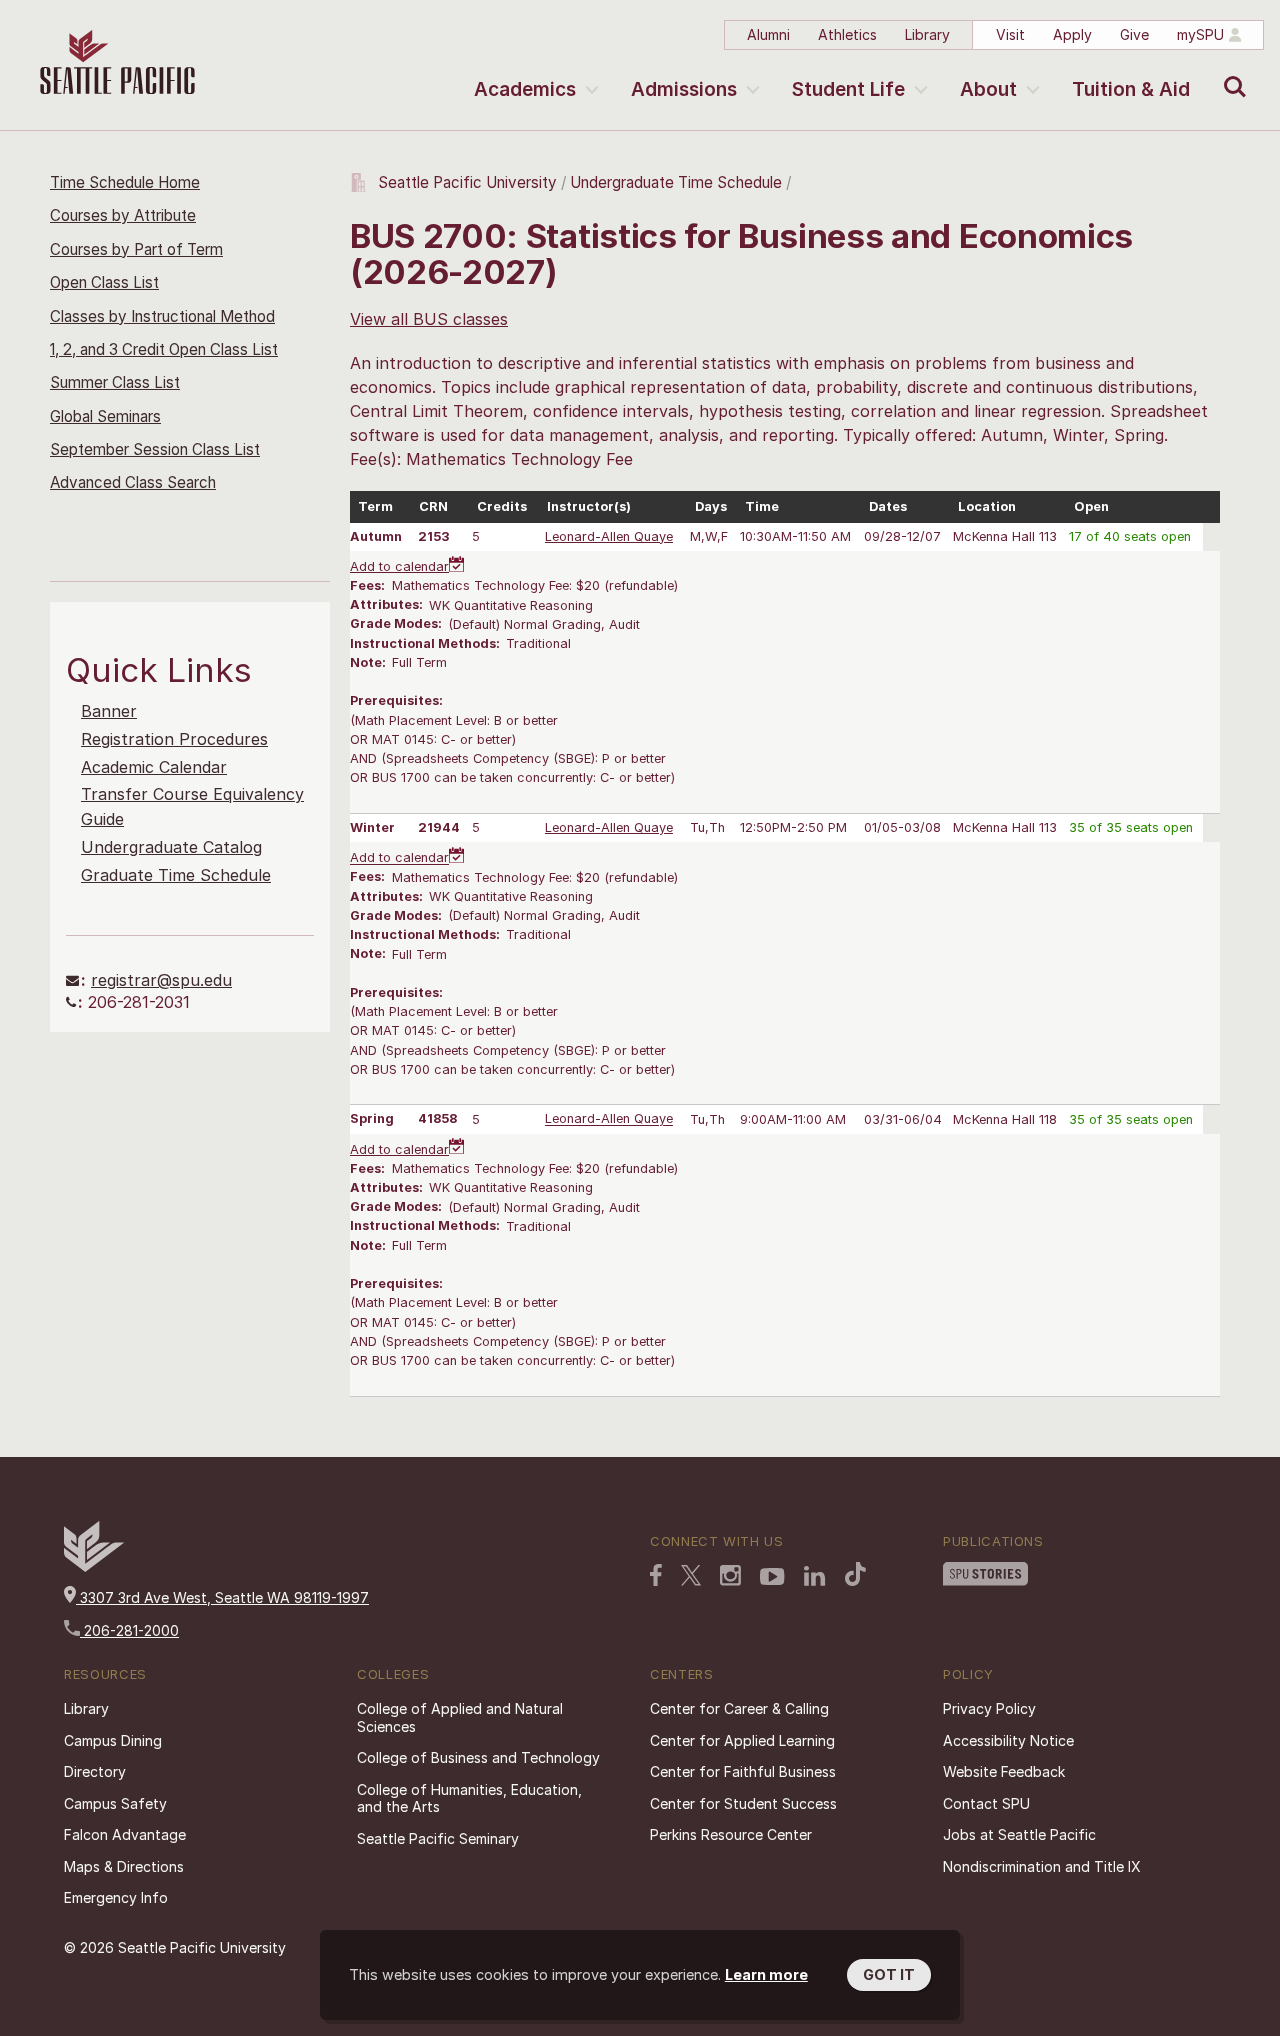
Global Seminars (105, 416)
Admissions (684, 89)
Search (1230, 72)
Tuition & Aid (1131, 89)
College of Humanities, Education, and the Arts (469, 1798)
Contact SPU (986, 1803)
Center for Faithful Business (743, 1771)
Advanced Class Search (133, 482)
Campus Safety (115, 1803)
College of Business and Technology (478, 1757)
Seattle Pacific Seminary (438, 1838)
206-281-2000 (129, 1630)
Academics (525, 89)
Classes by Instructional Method (162, 316)
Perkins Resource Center (731, 1834)
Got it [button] (889, 1974)
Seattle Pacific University (467, 182)
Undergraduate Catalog (171, 847)
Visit (1010, 34)
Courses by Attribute (123, 215)
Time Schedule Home (125, 182)
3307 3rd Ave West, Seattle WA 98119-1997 (222, 1597)
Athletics (847, 34)
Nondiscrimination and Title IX (1042, 1866)
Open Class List (104, 282)
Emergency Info (116, 1897)
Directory (95, 1771)
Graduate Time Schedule (176, 875)
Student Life (848, 89)
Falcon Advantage (125, 1834)
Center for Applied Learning (742, 1740)
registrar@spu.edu (161, 980)
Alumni (768, 34)
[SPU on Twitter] (691, 1575)
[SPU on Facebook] (656, 1575)
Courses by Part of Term (136, 249)
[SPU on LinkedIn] (815, 1576)
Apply (1072, 34)
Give (1134, 34)
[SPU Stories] (985, 1574)
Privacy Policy (989, 1708)
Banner (109, 711)
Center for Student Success (743, 1803)
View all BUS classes (429, 319)
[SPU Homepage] (94, 1566)
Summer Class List (115, 382)
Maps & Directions (124, 1866)
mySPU (1200, 34)
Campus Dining (113, 1740)
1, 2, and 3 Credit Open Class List (164, 349)
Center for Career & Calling (739, 1708)
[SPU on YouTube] (772, 1577)
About (988, 89)
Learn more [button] (766, 1974)
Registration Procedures (174, 739)
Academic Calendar (154, 767)
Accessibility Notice (1008, 1740)
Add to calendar (399, 566)
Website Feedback (1004, 1771)
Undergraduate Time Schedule (676, 182)
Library (927, 34)
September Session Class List (155, 449)
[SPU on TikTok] (855, 1574)
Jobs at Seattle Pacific (1019, 1834)
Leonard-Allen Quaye (609, 536)
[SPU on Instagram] (730, 1575)
